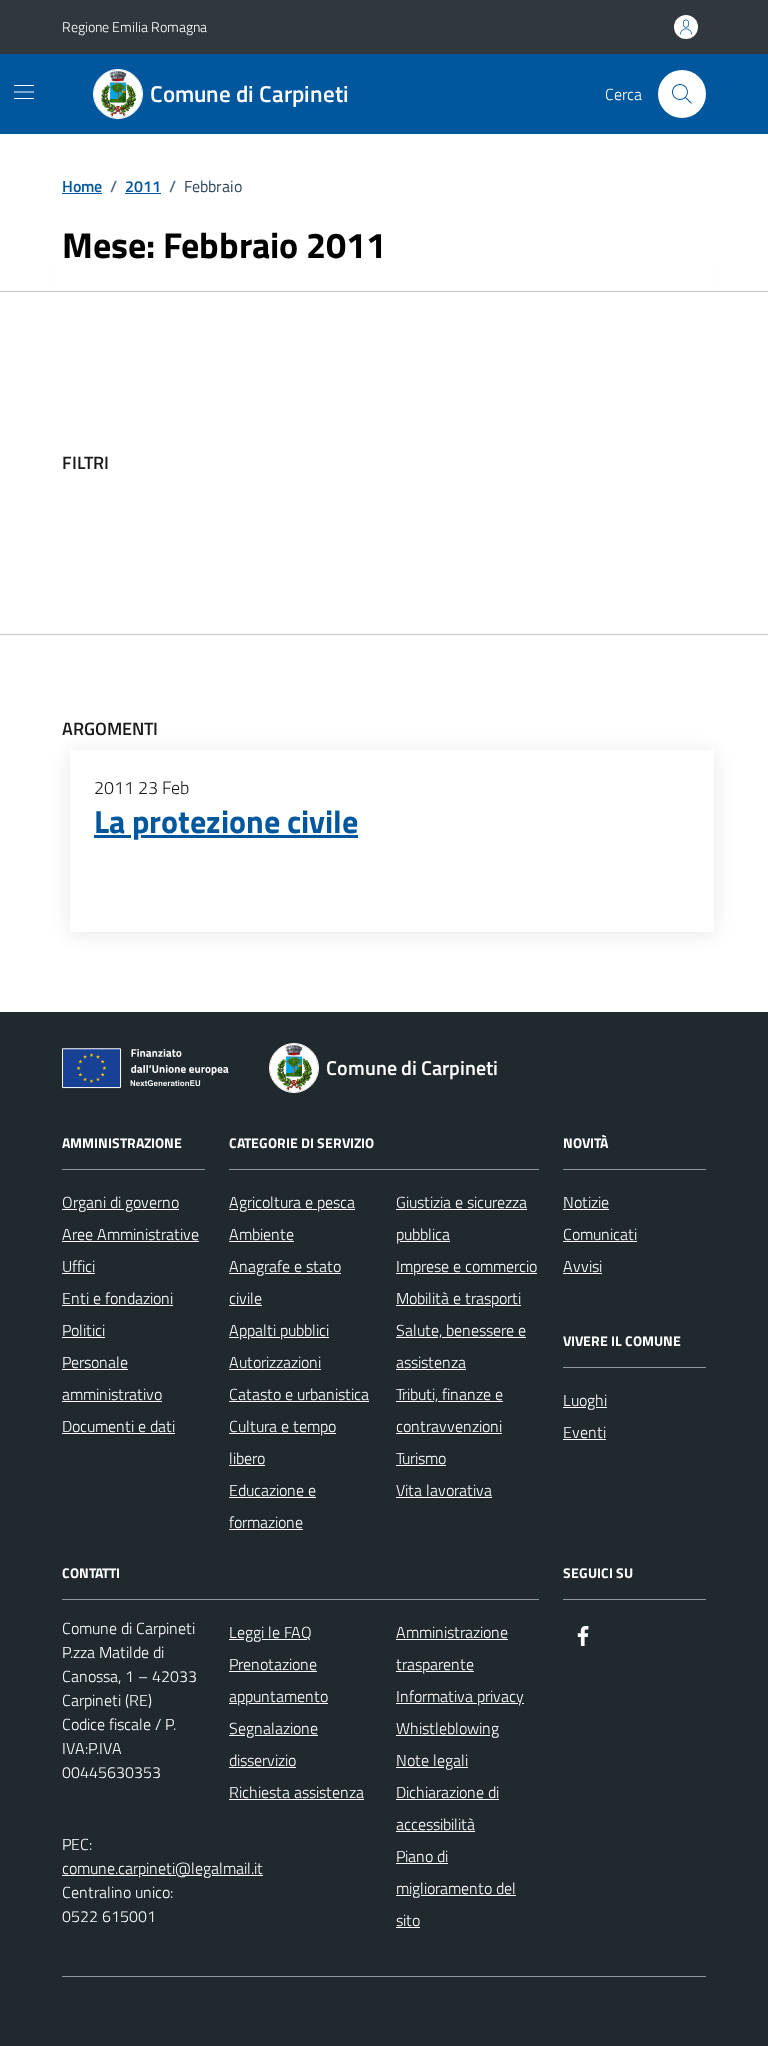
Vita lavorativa (444, 1490)
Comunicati (600, 1234)
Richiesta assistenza (296, 1792)
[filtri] (556, 463)
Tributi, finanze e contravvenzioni (449, 1410)
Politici (83, 1330)
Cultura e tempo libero (282, 1442)
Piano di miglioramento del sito (456, 1888)
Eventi (584, 1432)
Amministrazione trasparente (452, 1648)
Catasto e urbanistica (299, 1394)
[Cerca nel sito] (682, 94)
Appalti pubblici (279, 1330)
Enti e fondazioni (117, 1298)
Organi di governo (120, 1202)
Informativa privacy (460, 1696)
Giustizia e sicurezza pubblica (461, 1218)
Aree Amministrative (130, 1234)
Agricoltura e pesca (292, 1202)
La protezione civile (226, 822)
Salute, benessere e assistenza (461, 1346)
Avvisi (582, 1266)
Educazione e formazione (272, 1506)
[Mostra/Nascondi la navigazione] (24, 92)
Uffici (78, 1266)
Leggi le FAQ (270, 1632)
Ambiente (261, 1234)
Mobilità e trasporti (458, 1298)
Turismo (421, 1458)
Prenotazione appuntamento (278, 1680)
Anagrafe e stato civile (285, 1282)
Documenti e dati (118, 1426)
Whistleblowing (447, 1728)
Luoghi (585, 1400)
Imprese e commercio (466, 1266)
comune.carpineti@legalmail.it (162, 1868)
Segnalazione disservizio (273, 1744)
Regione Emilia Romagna (134, 26)
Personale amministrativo (112, 1378)
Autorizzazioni (275, 1362)
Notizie (586, 1202)
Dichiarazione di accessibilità (447, 1808)
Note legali (432, 1760)
